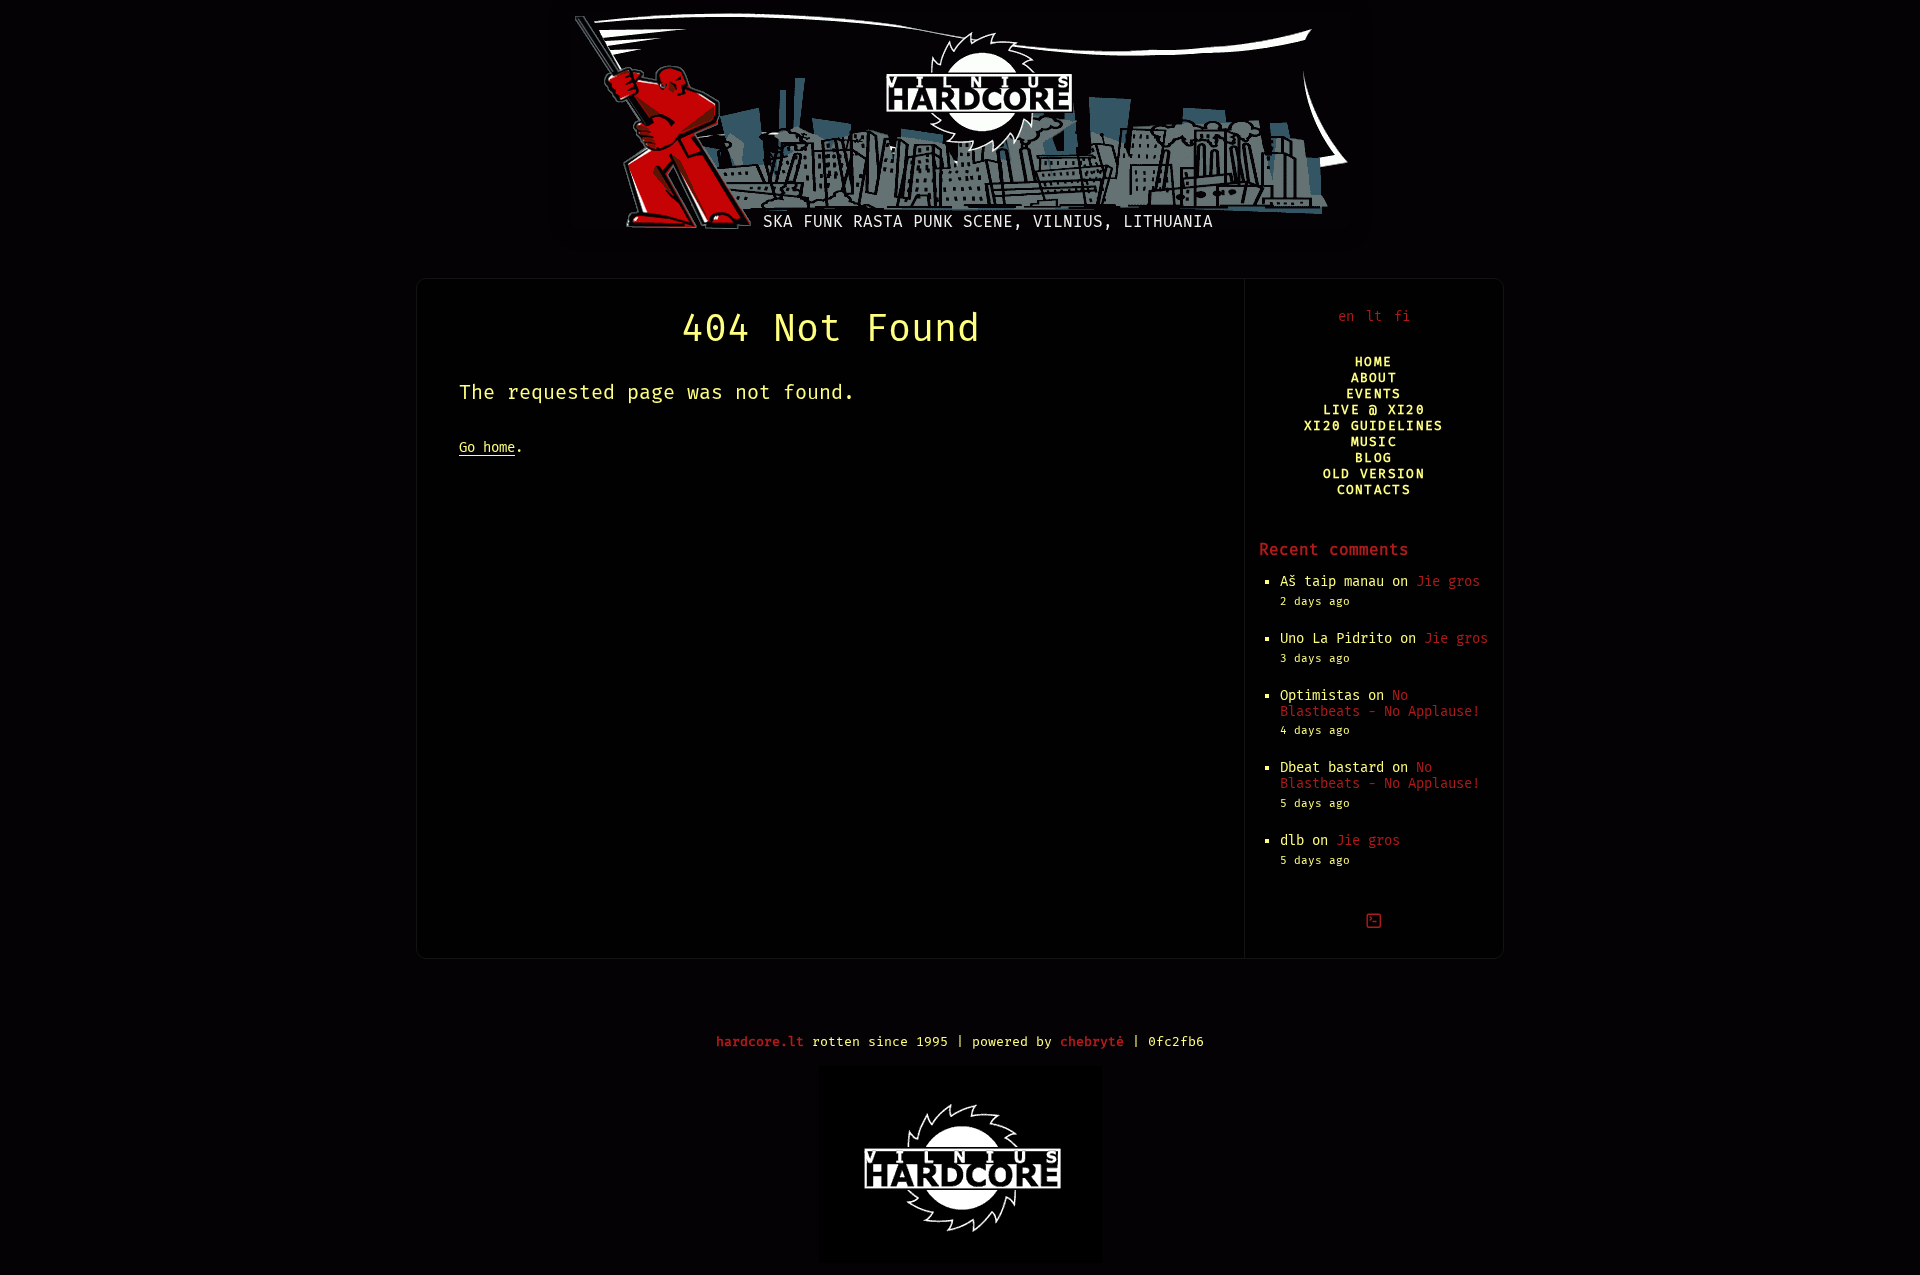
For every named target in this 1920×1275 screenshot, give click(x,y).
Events (1374, 393)
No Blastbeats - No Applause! (1380, 703)
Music (1374, 441)
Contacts (1374, 489)
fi (1402, 316)
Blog (1373, 457)
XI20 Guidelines (1373, 425)
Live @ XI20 (1374, 409)
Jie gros (1448, 581)
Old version (1374, 473)
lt (1374, 316)
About (1374, 377)
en (1346, 316)
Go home (487, 447)
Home (1373, 361)
